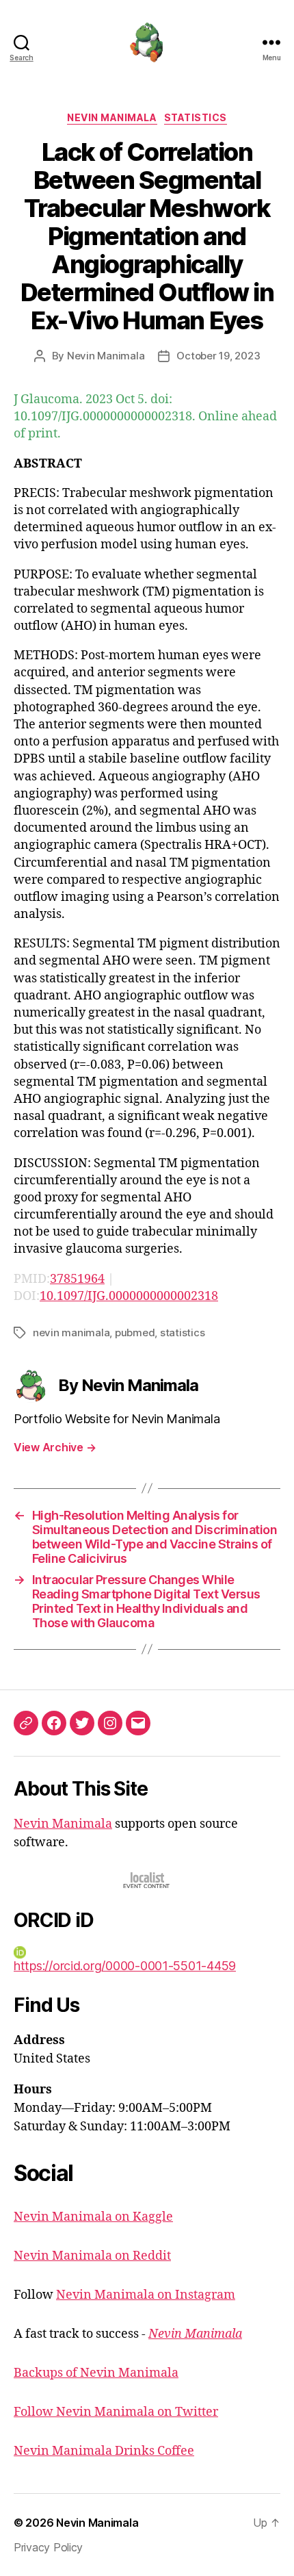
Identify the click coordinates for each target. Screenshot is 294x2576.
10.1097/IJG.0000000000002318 (129, 1296)
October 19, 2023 (218, 356)
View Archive (55, 1447)
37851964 (77, 1279)
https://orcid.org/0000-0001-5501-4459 (125, 1966)
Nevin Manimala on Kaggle (93, 2217)
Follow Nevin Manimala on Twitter (116, 2412)
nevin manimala (71, 1332)
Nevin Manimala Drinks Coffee (104, 2451)
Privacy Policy (48, 2547)
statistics (182, 1332)
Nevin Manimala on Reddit (92, 2256)
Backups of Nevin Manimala (96, 2373)
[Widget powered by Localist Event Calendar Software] (147, 1880)
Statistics (196, 117)
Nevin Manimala (112, 117)
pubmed (135, 1332)
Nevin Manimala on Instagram (146, 2295)
